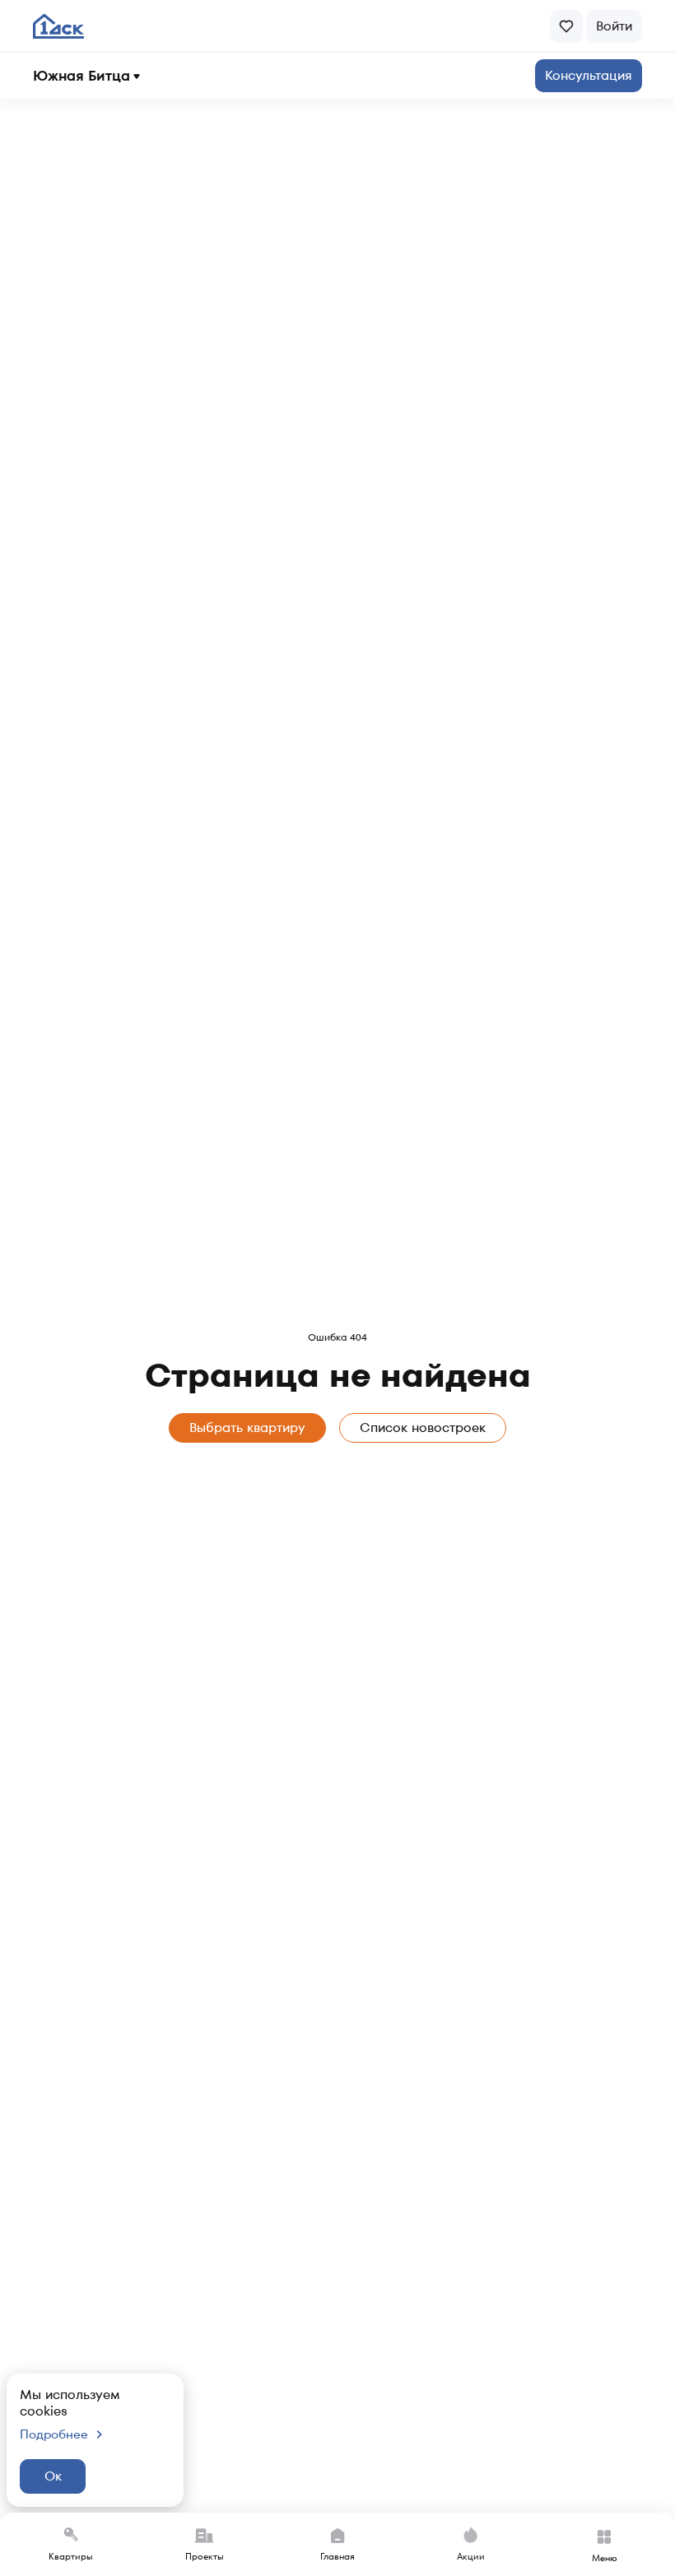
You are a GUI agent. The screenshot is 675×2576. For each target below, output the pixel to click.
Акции (471, 2556)
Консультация (589, 75)
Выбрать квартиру (247, 1427)
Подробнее (54, 2434)
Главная (337, 2556)
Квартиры (71, 2556)
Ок (53, 2476)
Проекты (205, 2556)
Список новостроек (423, 1427)
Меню (605, 2558)
